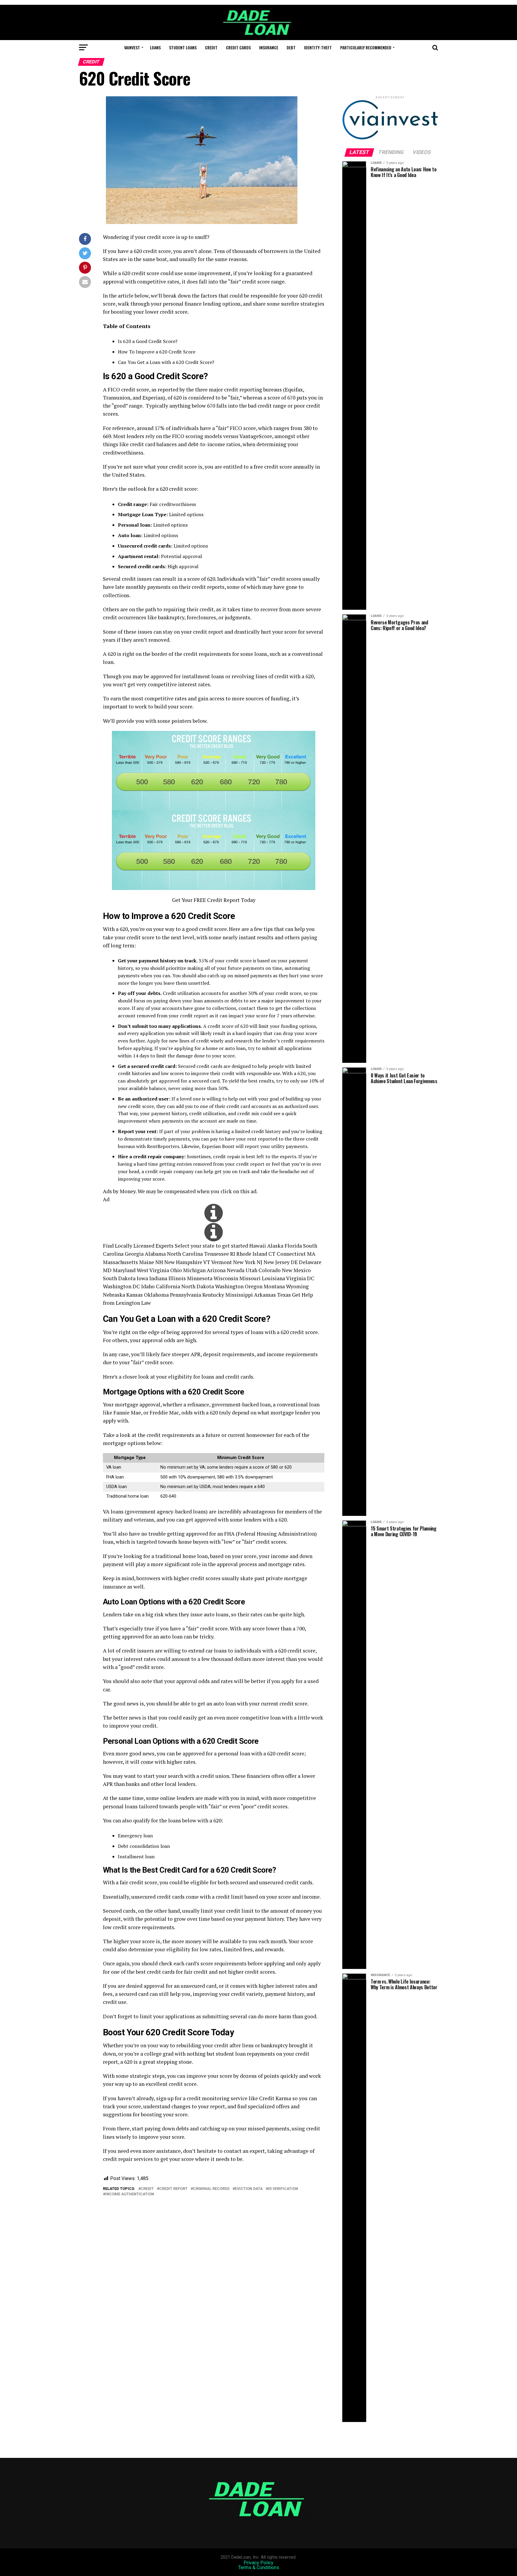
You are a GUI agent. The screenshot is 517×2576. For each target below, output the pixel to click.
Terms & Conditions (259, 2567)
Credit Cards (238, 47)
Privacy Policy (258, 2563)
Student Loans (183, 47)
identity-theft (318, 47)
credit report (173, 2189)
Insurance (269, 47)
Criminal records (211, 2189)
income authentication (130, 2194)
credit (147, 2189)
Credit (211, 47)
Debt (291, 47)
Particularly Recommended (366, 47)
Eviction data (249, 2189)
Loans (155, 47)
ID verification (283, 2189)
